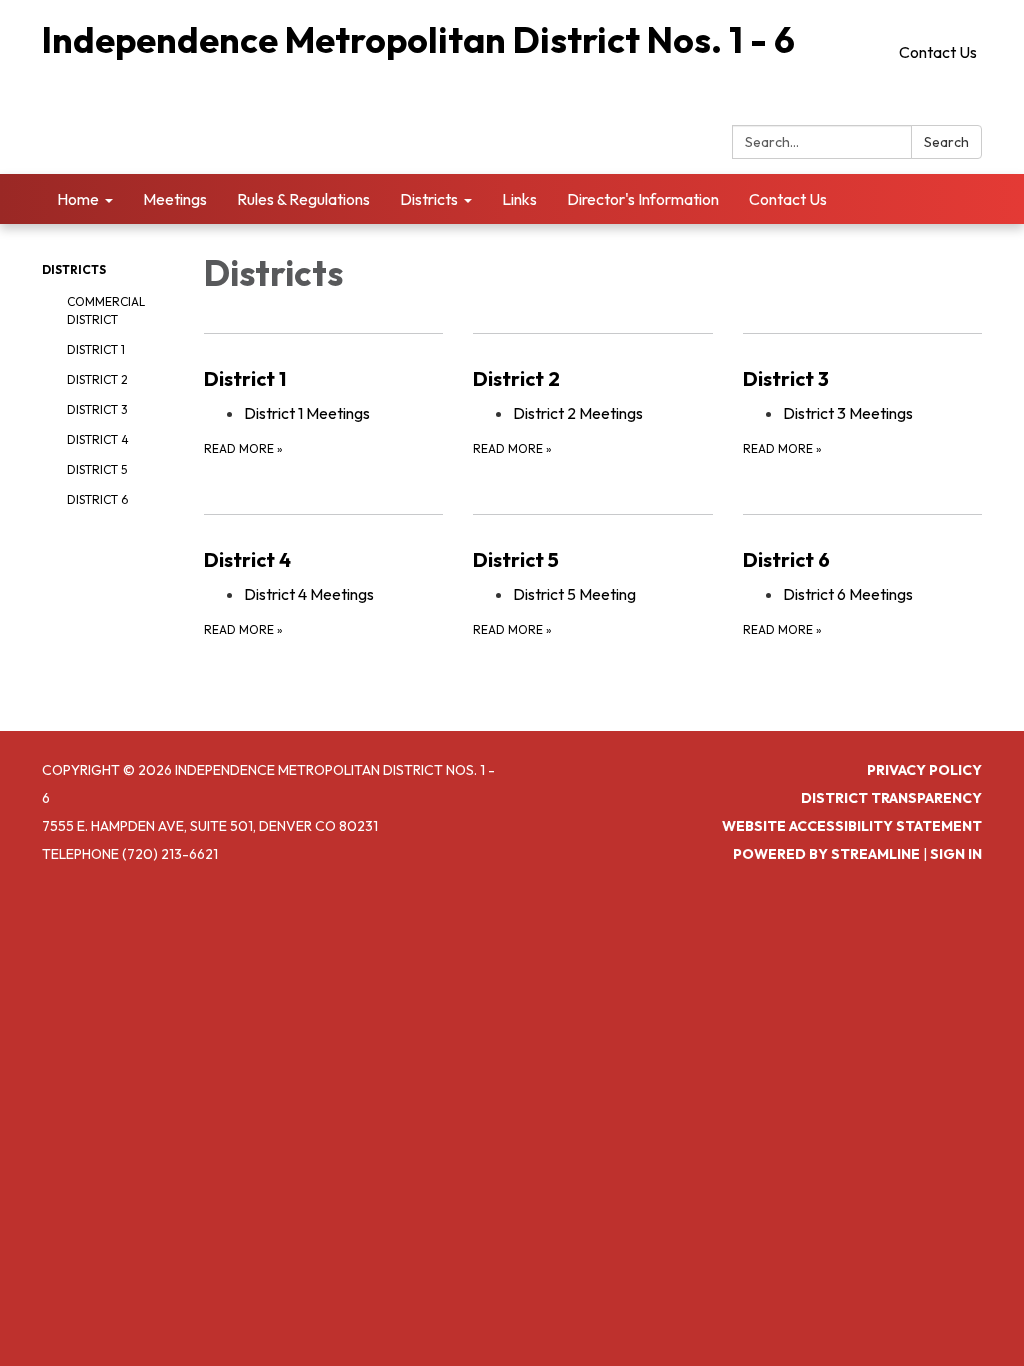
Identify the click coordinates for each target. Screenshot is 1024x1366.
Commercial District (106, 310)
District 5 (97, 469)
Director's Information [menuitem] (643, 199)
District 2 (97, 379)
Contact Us (938, 52)
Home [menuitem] (78, 199)
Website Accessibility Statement (852, 826)
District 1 (96, 349)
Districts (74, 269)
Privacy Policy (924, 770)
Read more (243, 448)
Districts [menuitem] (429, 199)
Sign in (956, 854)
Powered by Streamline (826, 854)
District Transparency (891, 798)
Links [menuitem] (519, 199)
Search (946, 142)
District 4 (98, 439)
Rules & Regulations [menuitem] (303, 199)
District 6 (97, 499)
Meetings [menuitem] (175, 199)
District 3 (97, 409)
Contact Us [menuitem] (788, 199)
